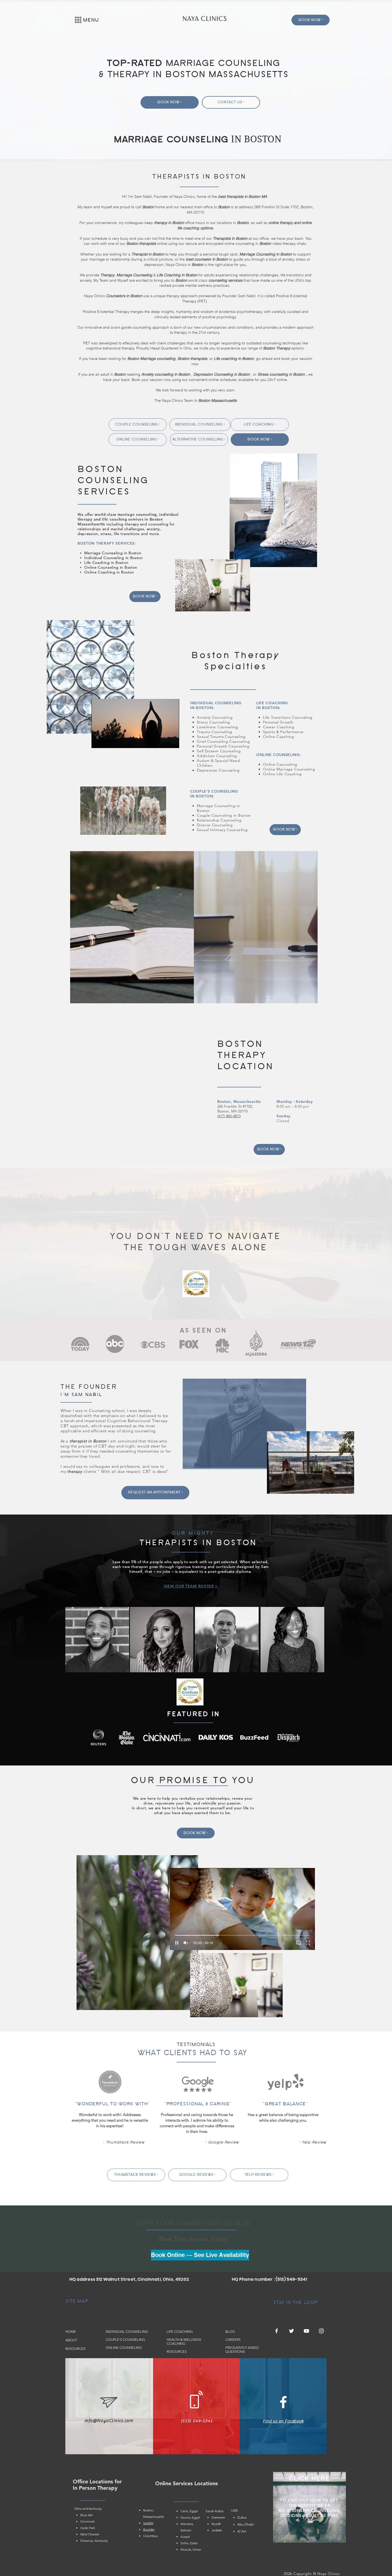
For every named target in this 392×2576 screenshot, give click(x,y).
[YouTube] (306, 2331)
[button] (78, 20)
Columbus (150, 2536)
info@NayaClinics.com (109, 2421)
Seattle (148, 2523)
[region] (132, 927)
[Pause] (98, 741)
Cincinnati (87, 2521)
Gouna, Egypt (190, 2517)
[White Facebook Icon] (283, 2402)
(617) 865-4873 (229, 1116)
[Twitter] (291, 2331)
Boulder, (149, 2529)
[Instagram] (321, 2331)
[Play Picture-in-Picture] (163, 741)
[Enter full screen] (172, 741)
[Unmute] (107, 741)
